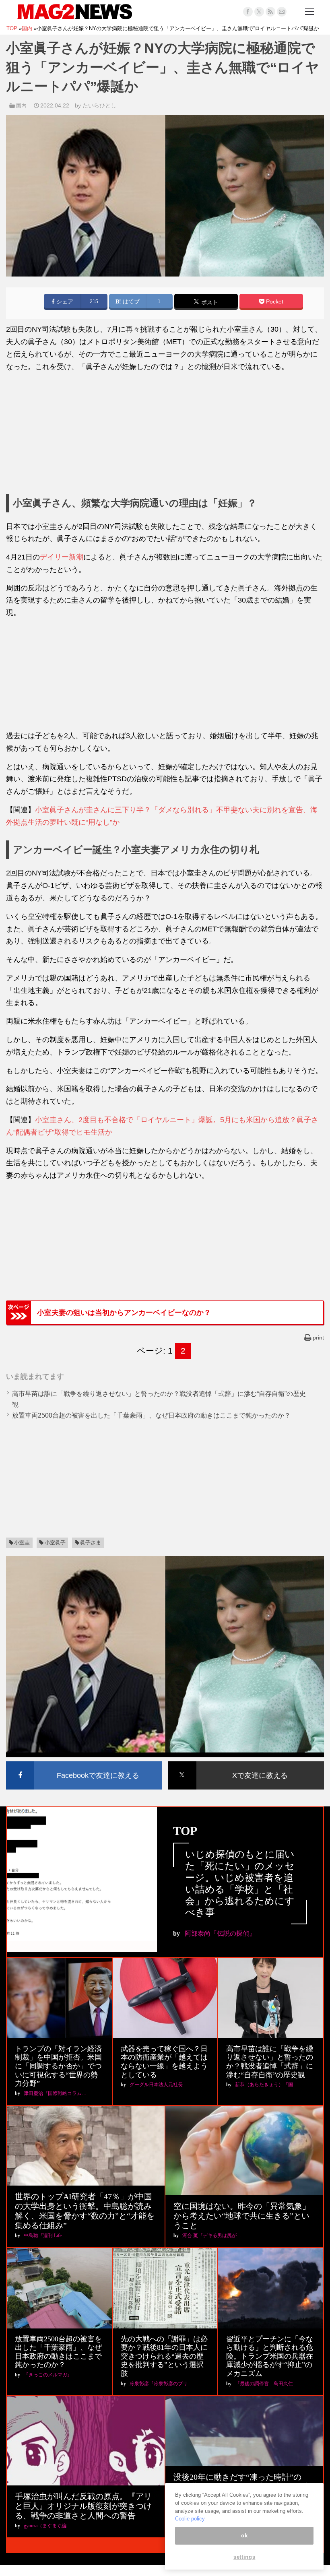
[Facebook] (248, 12)
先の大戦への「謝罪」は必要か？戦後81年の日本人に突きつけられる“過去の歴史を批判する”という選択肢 (164, 2356)
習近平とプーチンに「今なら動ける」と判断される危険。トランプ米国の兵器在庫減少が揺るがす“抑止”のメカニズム (270, 2356)
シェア (64, 302)
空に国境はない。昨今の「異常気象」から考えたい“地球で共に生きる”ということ (242, 2216)
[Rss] (270, 12)
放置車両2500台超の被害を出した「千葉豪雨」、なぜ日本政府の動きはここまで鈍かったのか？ (151, 1415)
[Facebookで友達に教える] (84, 1763)
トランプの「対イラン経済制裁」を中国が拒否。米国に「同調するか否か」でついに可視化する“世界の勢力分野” (58, 2066)
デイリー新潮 (62, 557)
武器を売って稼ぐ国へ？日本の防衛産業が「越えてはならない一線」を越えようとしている (164, 2062)
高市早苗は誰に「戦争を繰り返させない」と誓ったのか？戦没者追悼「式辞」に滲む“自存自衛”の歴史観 (270, 2062)
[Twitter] (259, 12)
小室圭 (22, 1543)
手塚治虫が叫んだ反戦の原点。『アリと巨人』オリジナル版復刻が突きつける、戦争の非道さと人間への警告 (83, 2506)
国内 (21, 106)
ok (244, 2536)
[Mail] (282, 12)
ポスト (209, 302)
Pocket (274, 302)
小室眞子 (55, 1543)
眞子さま (91, 1543)
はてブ (130, 302)
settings (244, 2557)
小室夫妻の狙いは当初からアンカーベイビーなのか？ (124, 1313)
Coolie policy (190, 2519)
